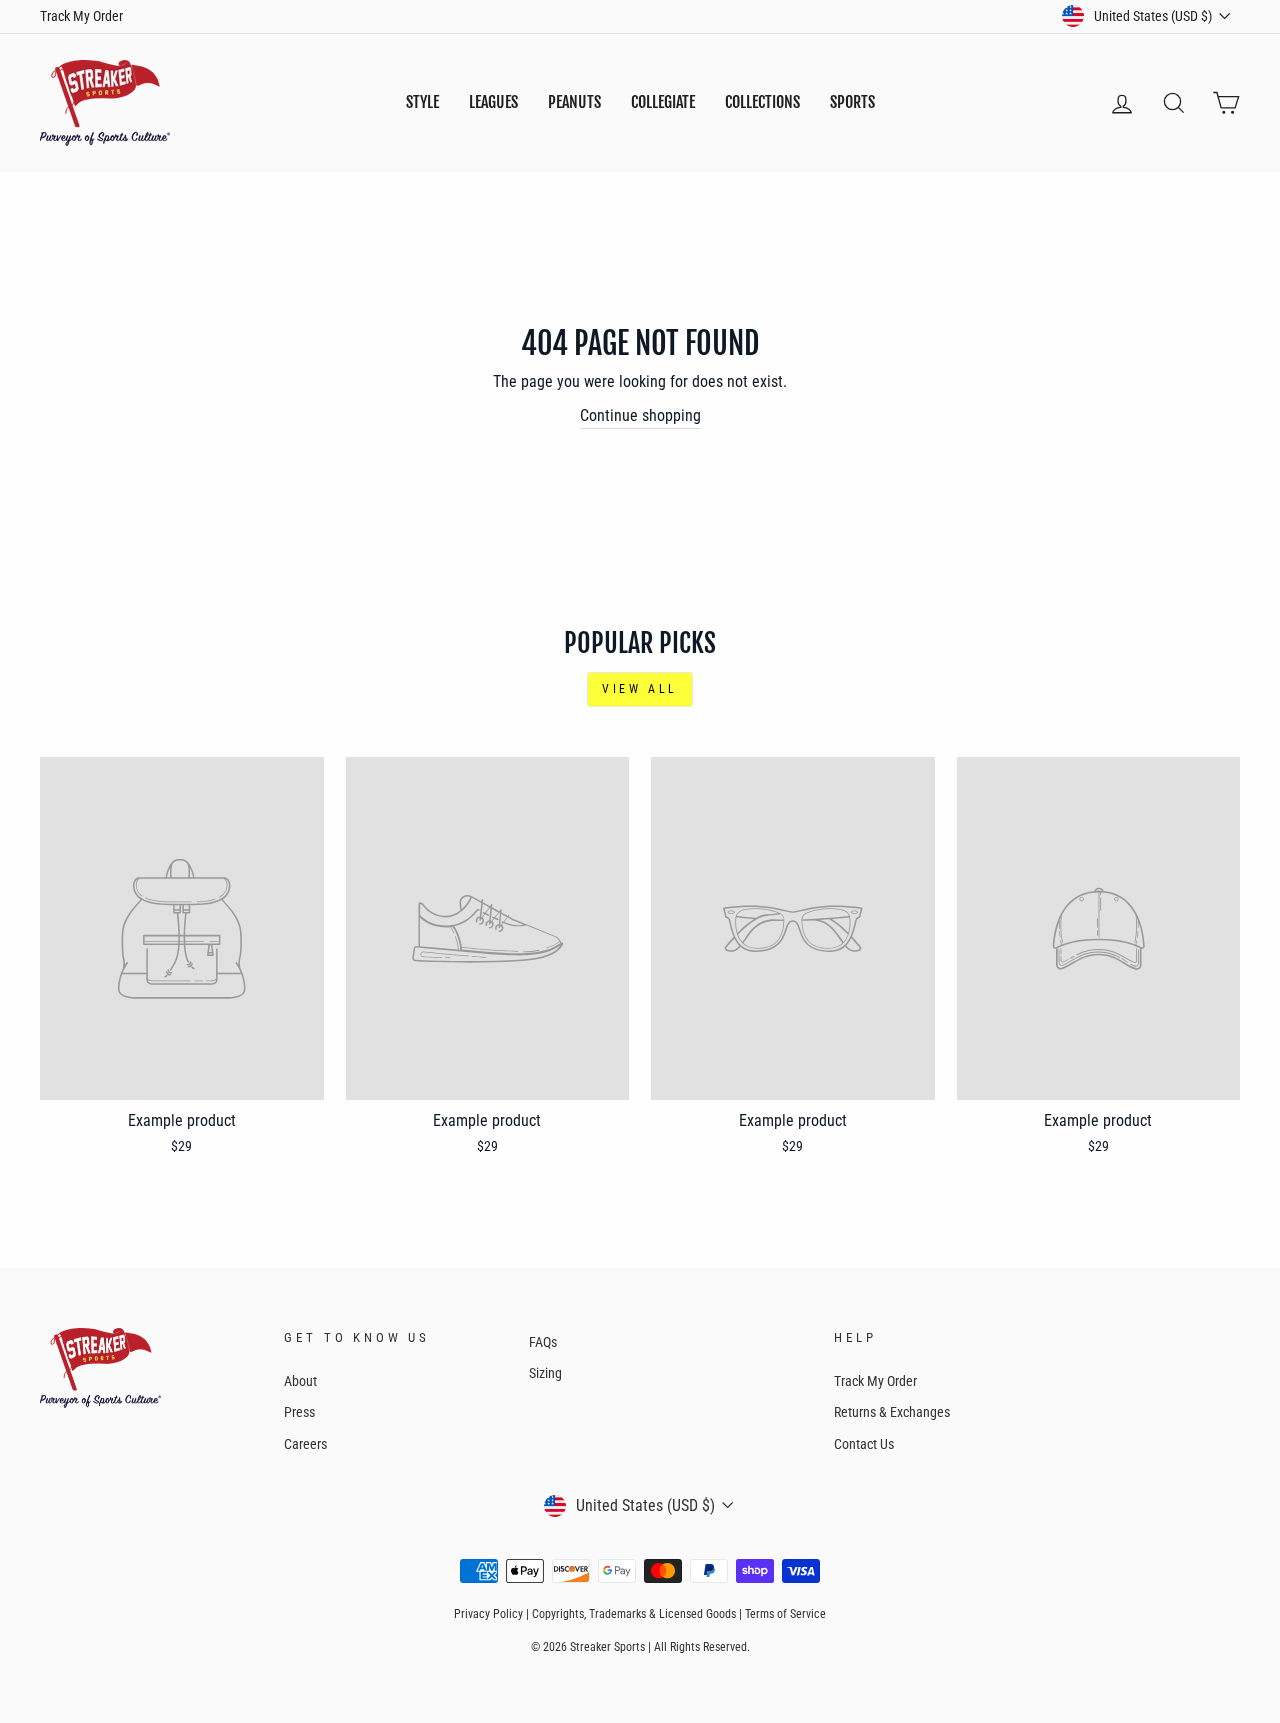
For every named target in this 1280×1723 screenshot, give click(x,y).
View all (640, 689)
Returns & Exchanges (892, 1412)
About (300, 1381)
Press (299, 1412)
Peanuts (574, 102)
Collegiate (663, 102)
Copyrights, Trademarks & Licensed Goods (634, 1614)
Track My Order (81, 16)
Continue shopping (640, 415)
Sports (852, 102)
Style (422, 102)
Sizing (545, 1373)
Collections (762, 102)
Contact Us (864, 1444)
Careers (305, 1444)
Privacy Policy (488, 1614)
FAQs (543, 1342)
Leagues (493, 102)
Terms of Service (785, 1614)
